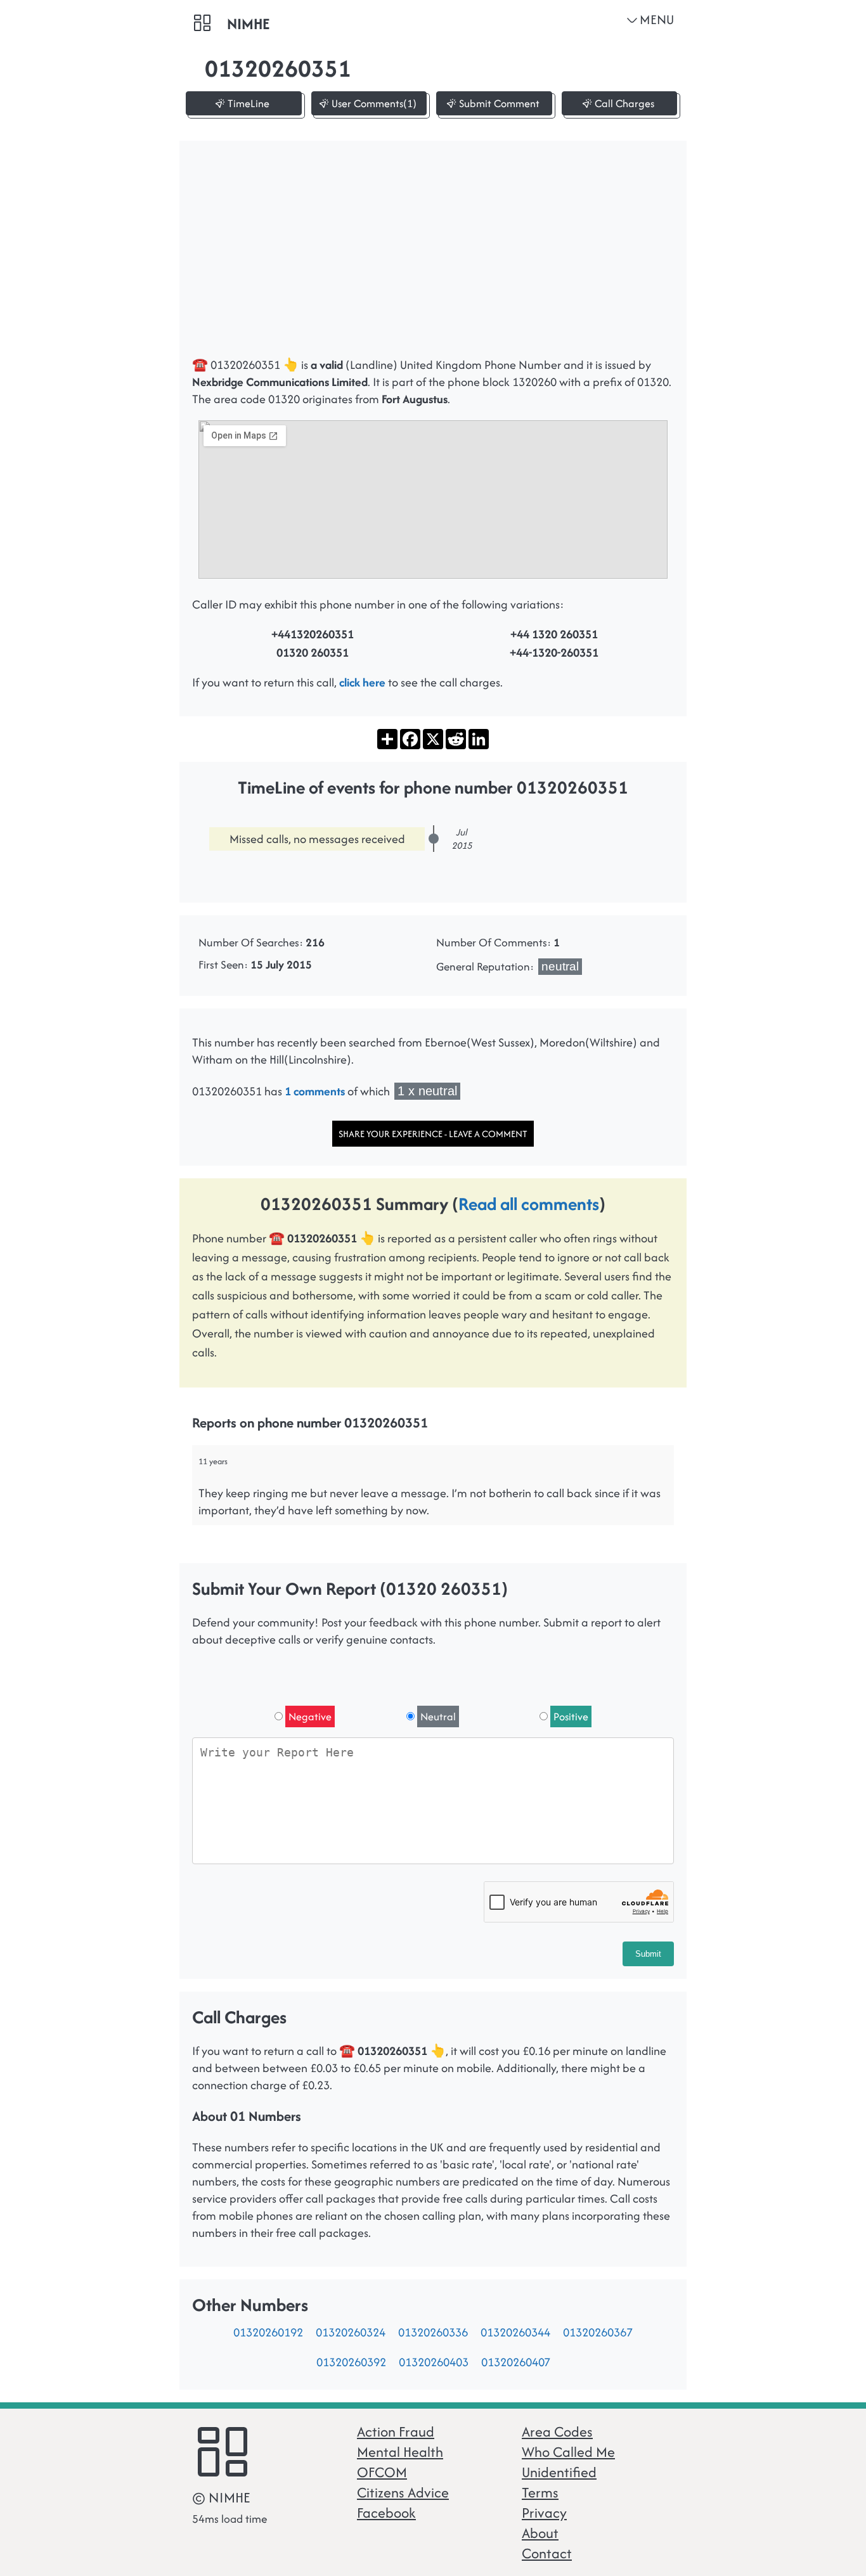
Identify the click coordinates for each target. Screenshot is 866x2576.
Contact (547, 2553)
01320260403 (434, 2362)
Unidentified (559, 2472)
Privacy (544, 2513)
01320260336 (433, 2332)
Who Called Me (568, 2452)
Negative (310, 1716)
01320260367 (598, 2332)
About (540, 2533)
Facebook (386, 2513)
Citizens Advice (403, 2492)
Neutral (438, 1716)
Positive (571, 1716)
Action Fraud (396, 2431)
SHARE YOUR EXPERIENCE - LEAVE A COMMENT (433, 1134)
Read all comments (529, 1204)
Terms (540, 2492)
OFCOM (382, 2472)
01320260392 (351, 2362)
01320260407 (516, 2362)
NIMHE (248, 24)
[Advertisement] (433, 255)
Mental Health (400, 2452)
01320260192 (268, 2332)
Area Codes (557, 2431)
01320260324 (351, 2332)
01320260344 (515, 2332)
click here (362, 682)
